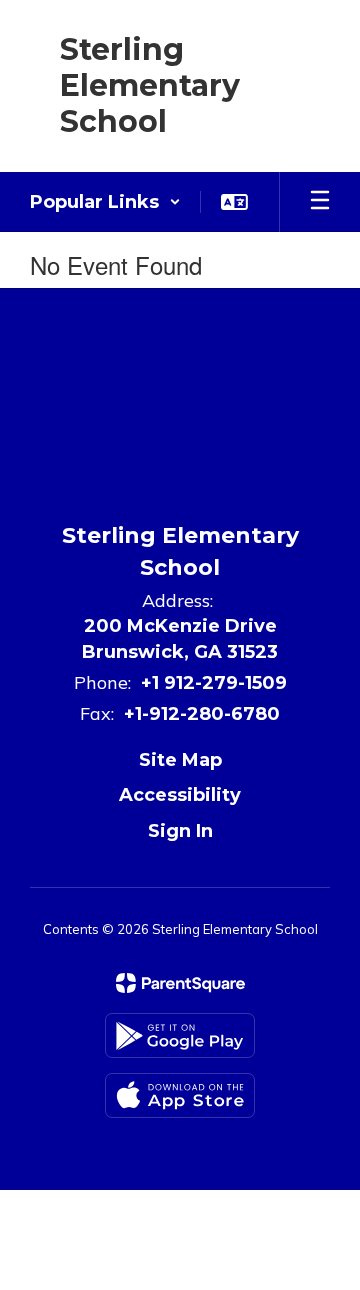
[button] (105, 202)
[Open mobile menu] (320, 202)
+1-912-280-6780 (202, 714)
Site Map (180, 760)
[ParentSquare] (180, 983)
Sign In (180, 831)
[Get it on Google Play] (180, 1035)
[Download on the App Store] (180, 1095)
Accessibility (180, 795)
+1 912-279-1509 (214, 683)
